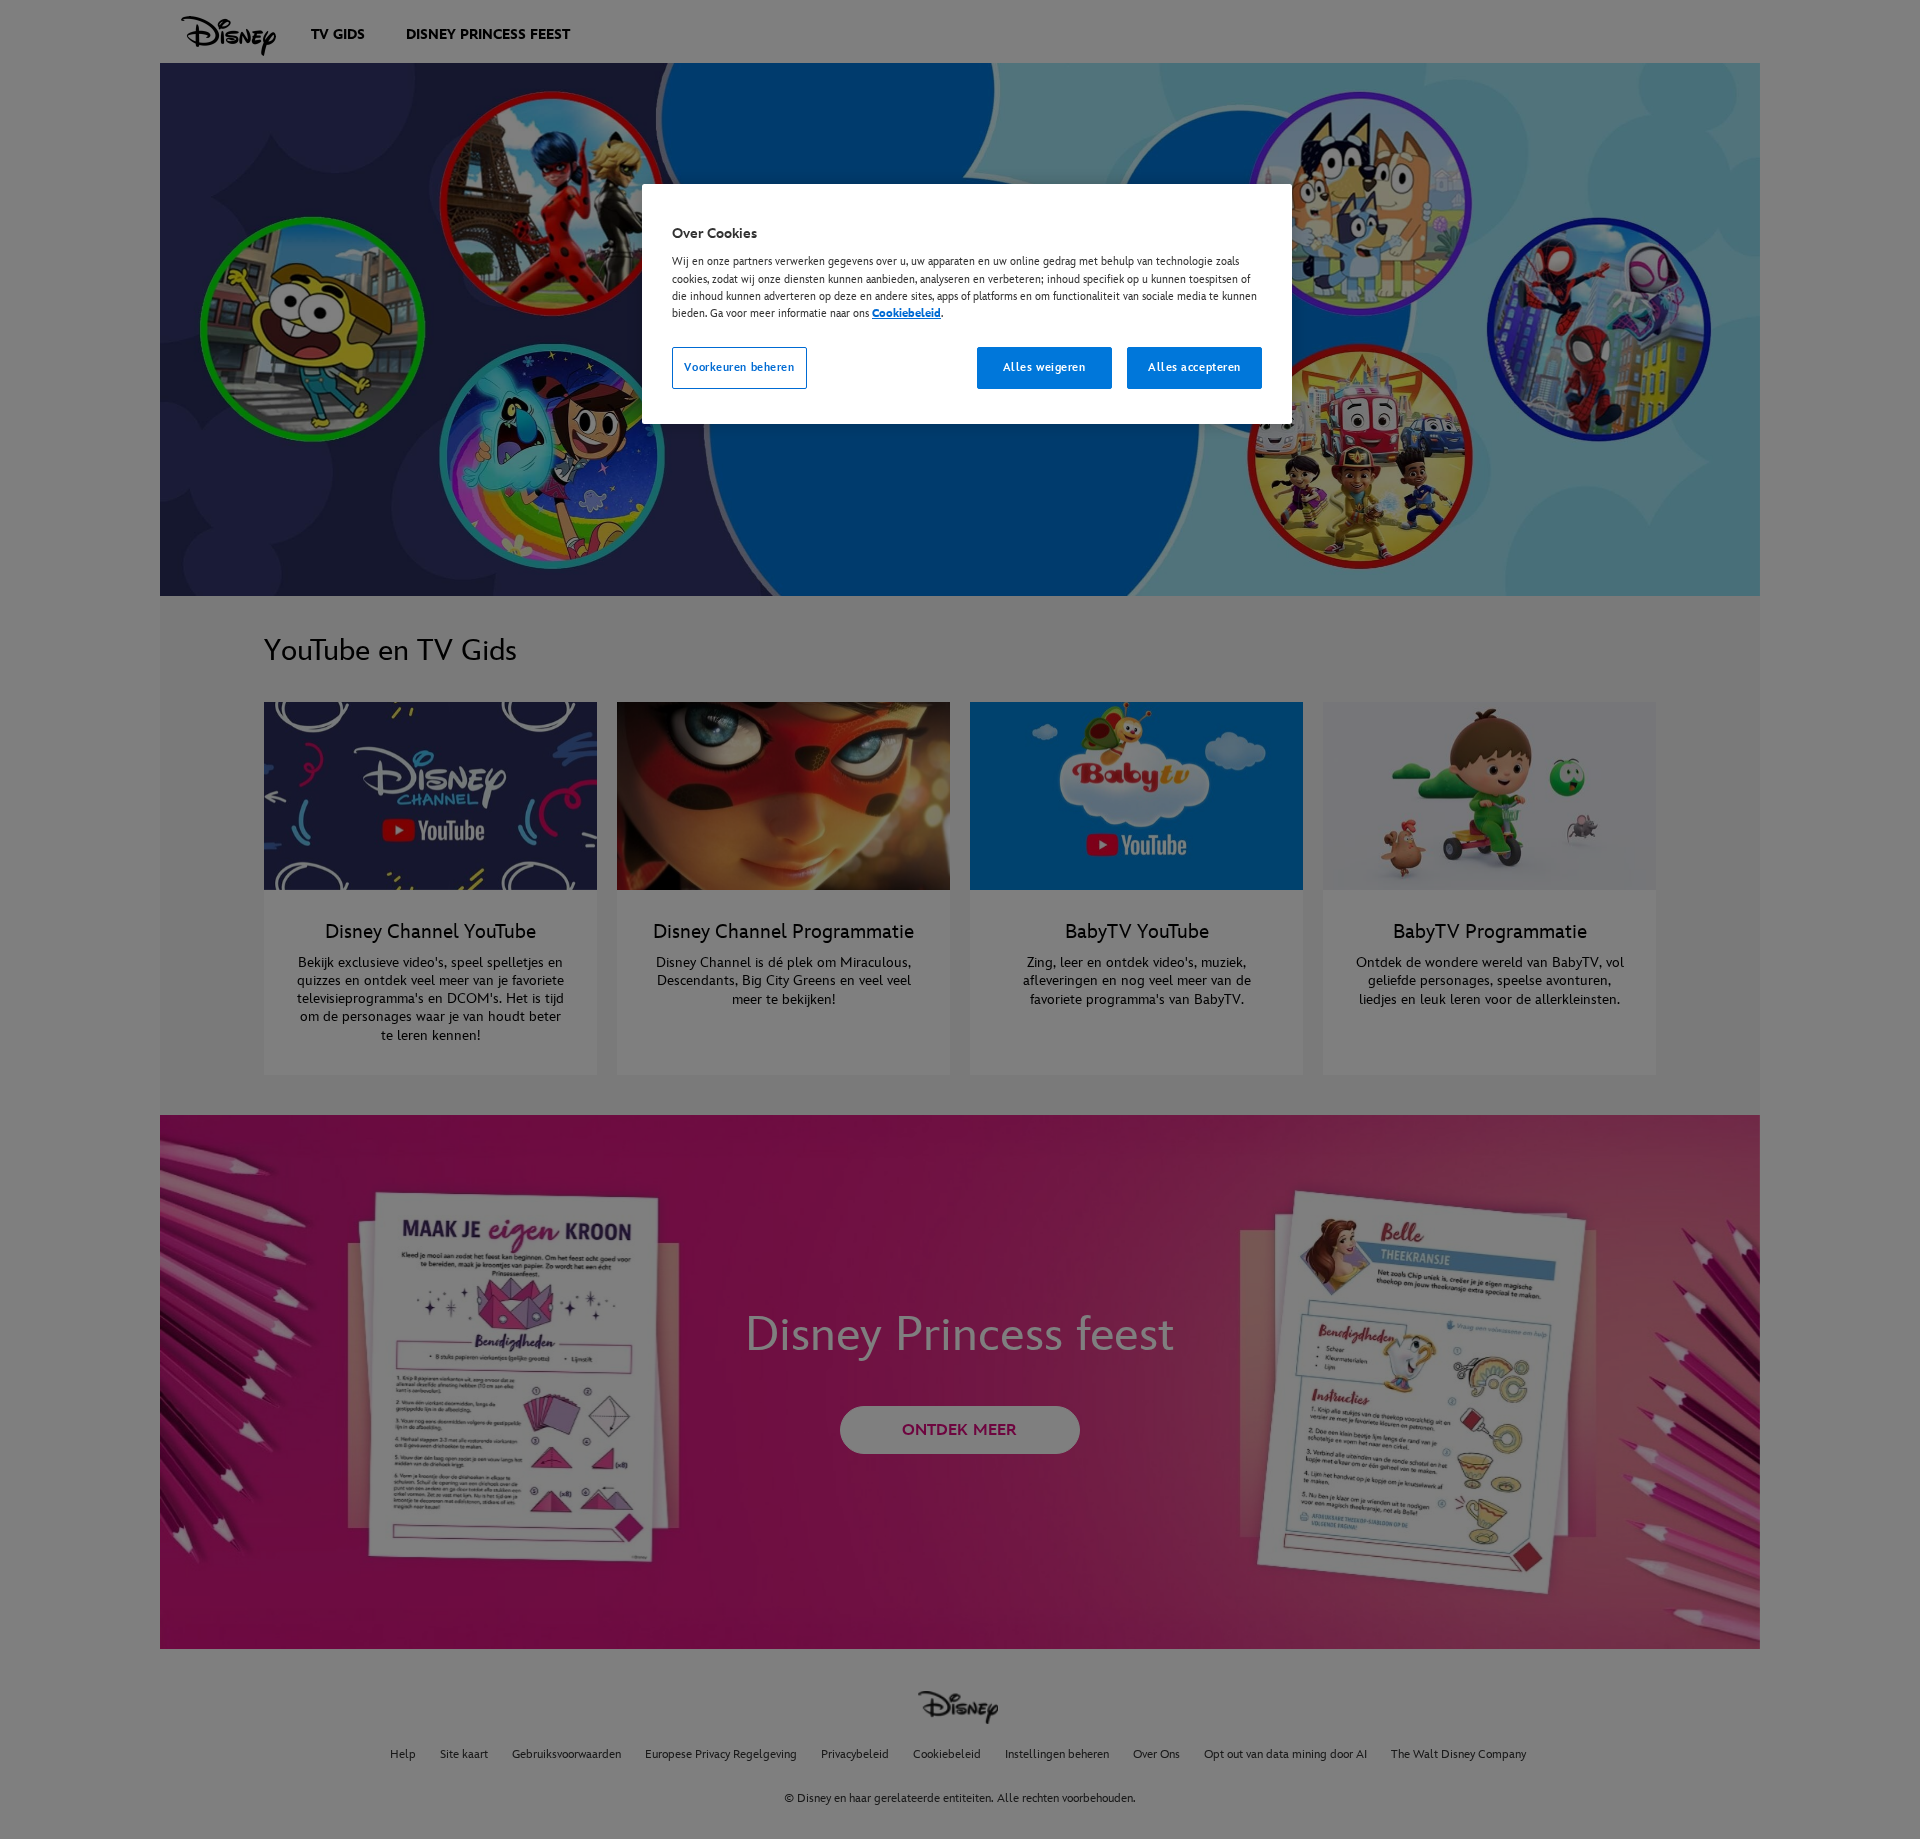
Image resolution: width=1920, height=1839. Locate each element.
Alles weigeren (1044, 367)
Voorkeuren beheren (739, 367)
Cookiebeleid (906, 313)
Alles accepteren (1194, 367)
